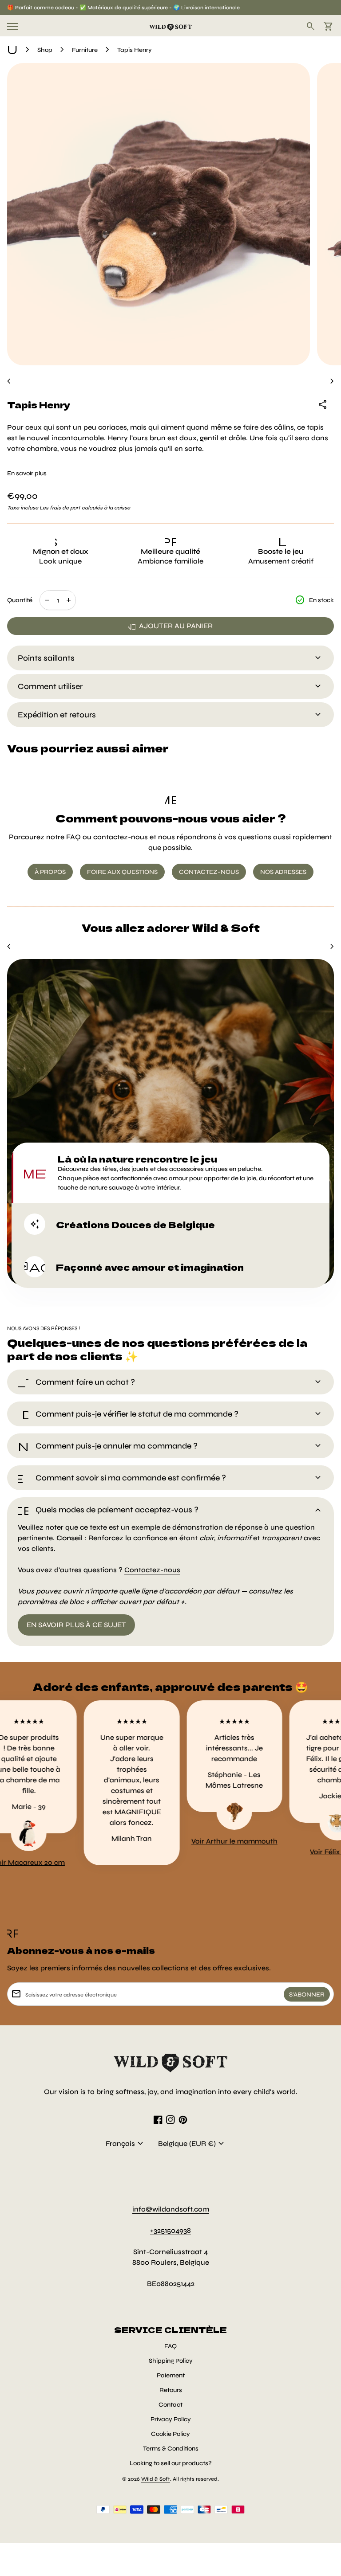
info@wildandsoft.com (171, 2209)
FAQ (170, 2346)
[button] (170, 1173)
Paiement (171, 2375)
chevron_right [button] (332, 381)
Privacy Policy (171, 2419)
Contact (170, 2405)
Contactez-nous (152, 1570)
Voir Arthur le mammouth (203, 1841)
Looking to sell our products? (171, 2463)
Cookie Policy (170, 2434)
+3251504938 (170, 2230)
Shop (45, 50)
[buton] (126, 2144)
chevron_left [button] (9, 381)
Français (126, 2144)
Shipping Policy (171, 2361)
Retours (171, 2390)
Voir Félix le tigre (306, 1852)
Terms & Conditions (171, 2449)
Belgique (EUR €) (192, 2144)
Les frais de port (60, 508)
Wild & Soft (156, 2479)
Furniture (85, 50)
